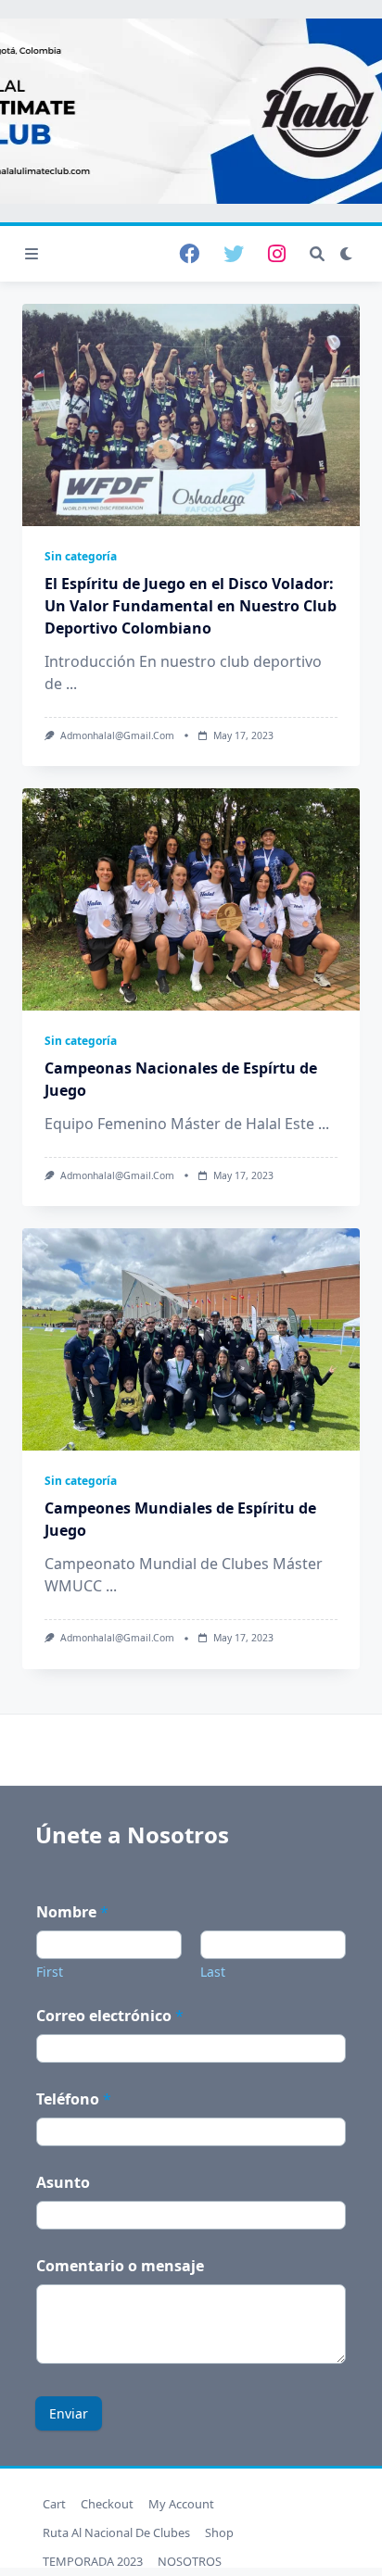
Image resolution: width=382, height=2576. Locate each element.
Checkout (107, 2504)
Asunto (63, 2183)
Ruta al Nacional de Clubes (116, 2532)
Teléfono (74, 2099)
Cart (54, 2504)
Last (213, 1972)
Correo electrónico (110, 2016)
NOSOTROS (190, 2561)
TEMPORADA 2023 (93, 2561)
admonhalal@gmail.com (117, 735)
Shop (219, 2532)
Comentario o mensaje (120, 2266)
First (50, 1972)
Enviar (69, 2413)
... (71, 684)
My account (181, 2504)
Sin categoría (81, 556)
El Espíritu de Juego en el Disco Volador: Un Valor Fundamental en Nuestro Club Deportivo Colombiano (191, 606)
